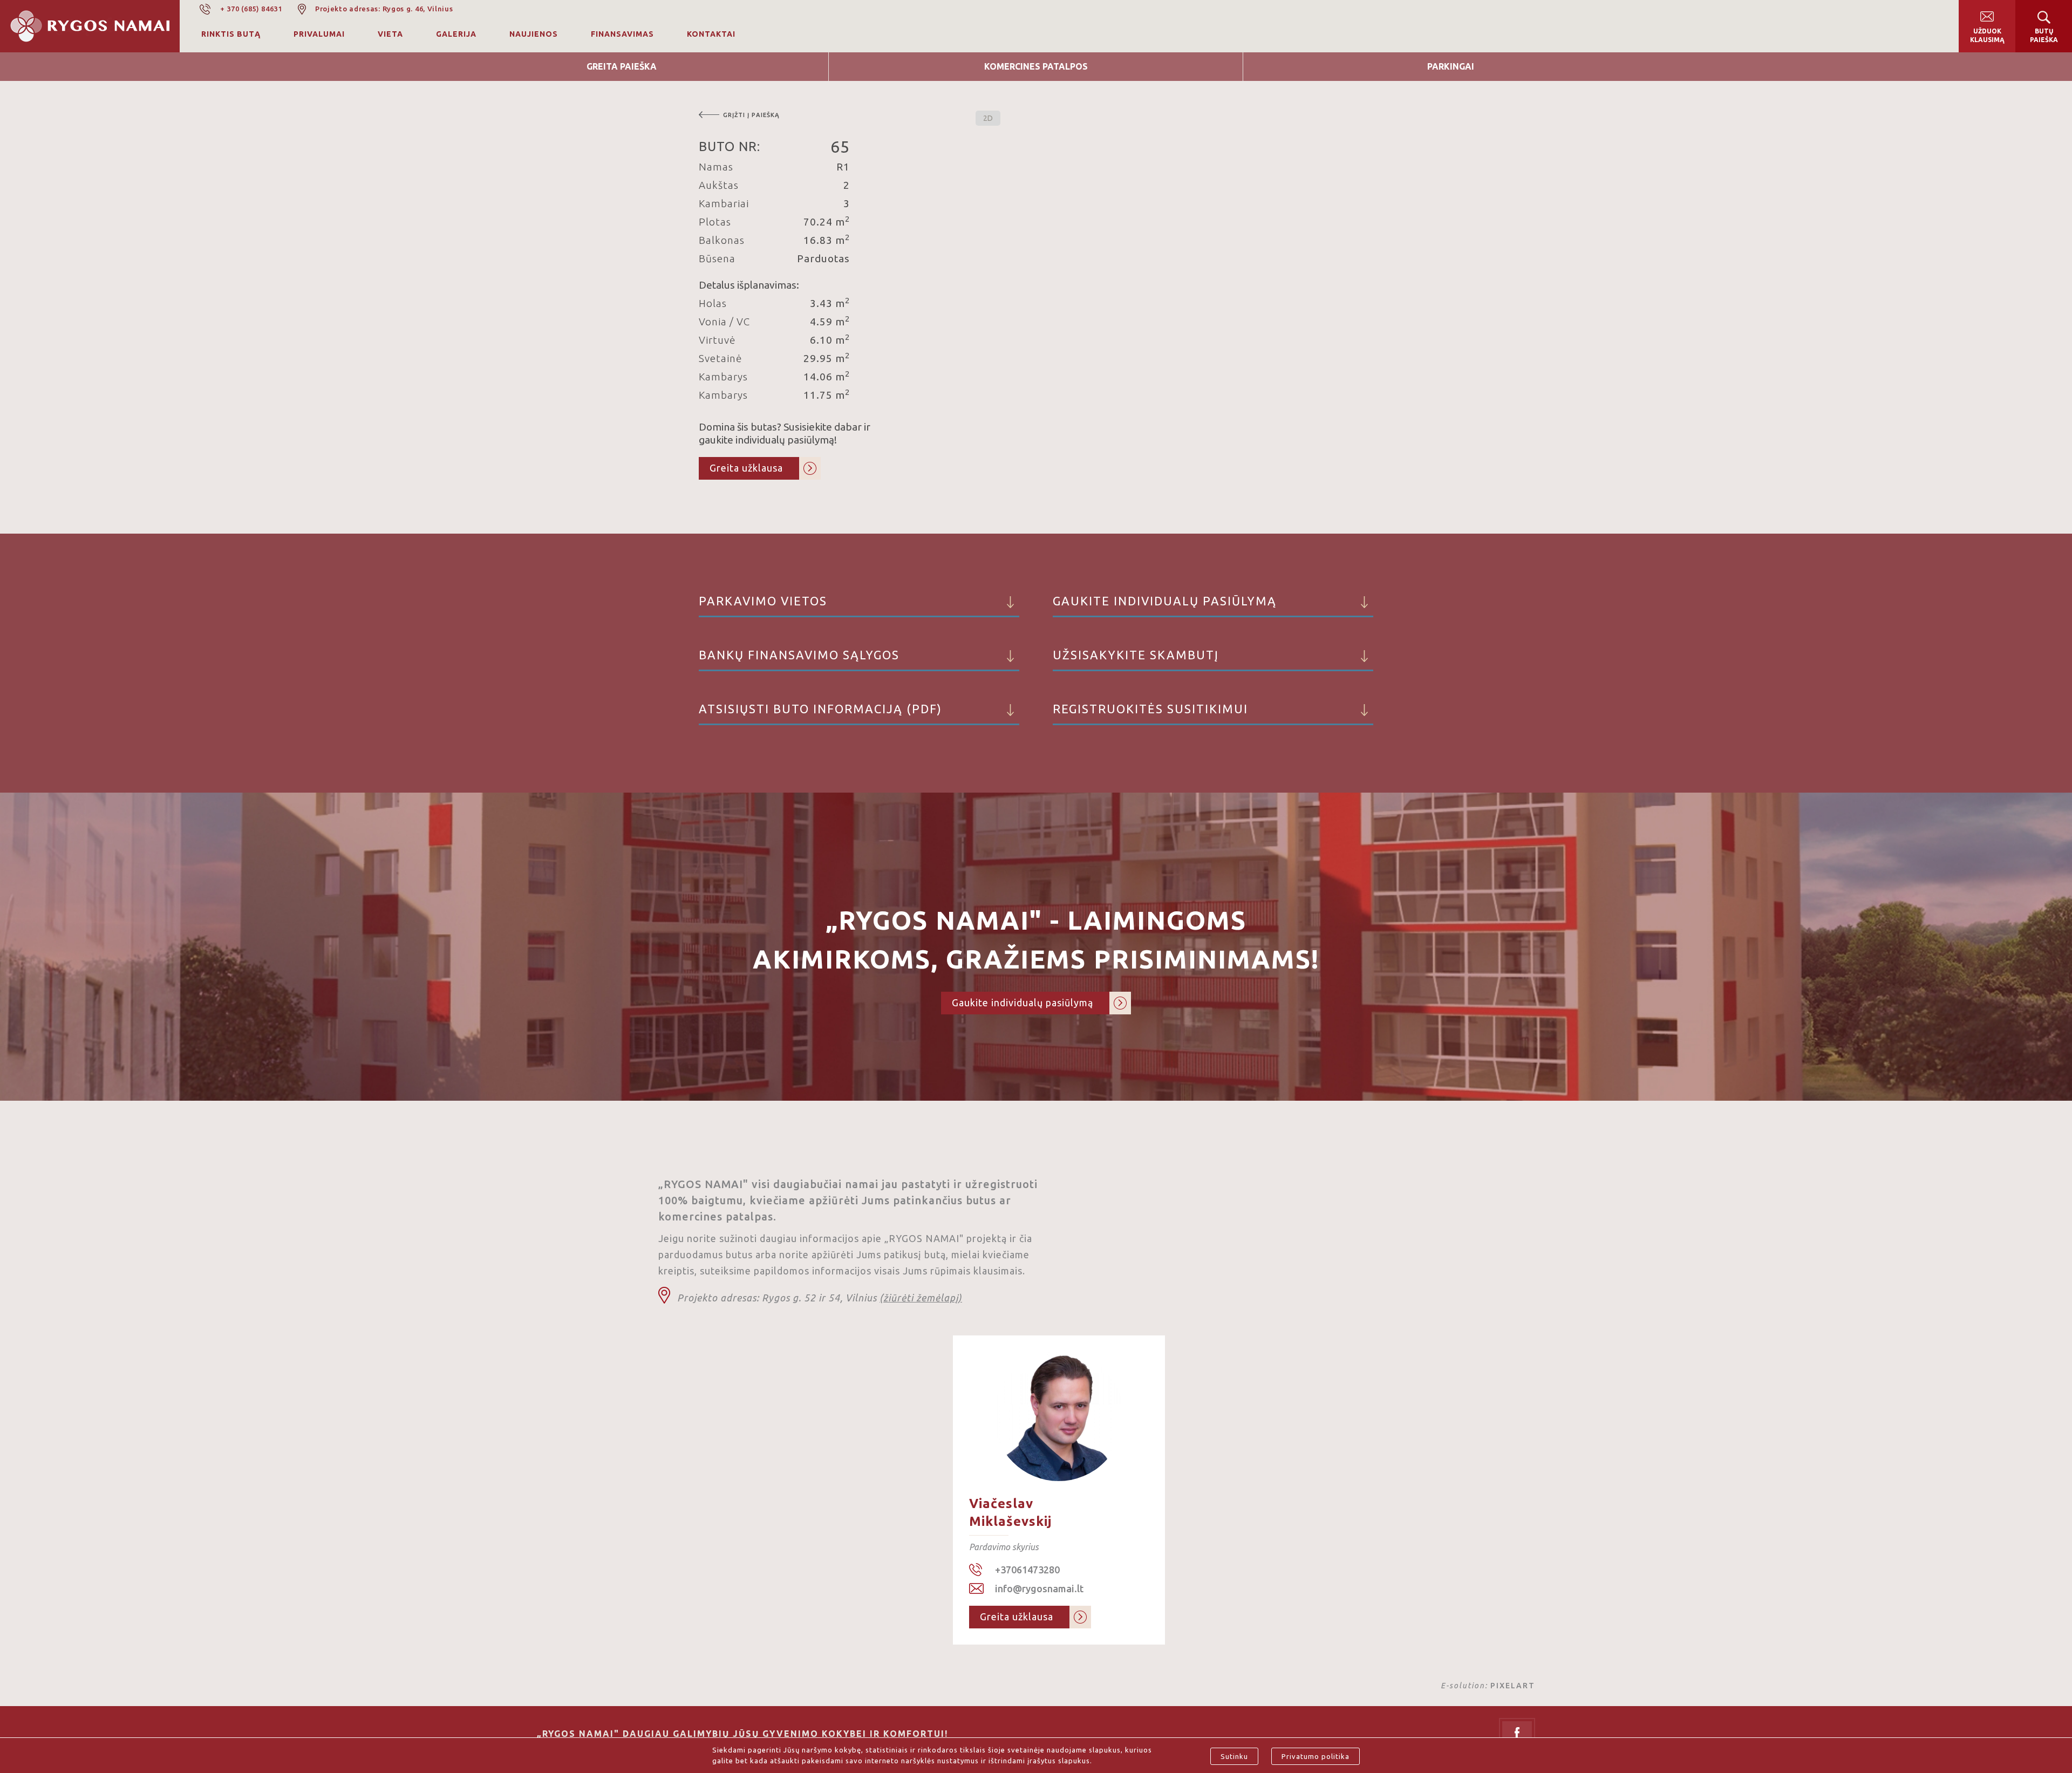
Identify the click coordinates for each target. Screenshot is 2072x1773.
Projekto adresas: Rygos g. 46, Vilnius (384, 9)
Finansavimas (622, 34)
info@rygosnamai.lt (1039, 1588)
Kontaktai (711, 34)
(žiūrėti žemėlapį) (921, 1298)
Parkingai (1451, 66)
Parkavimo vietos (763, 601)
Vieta (390, 34)
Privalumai (319, 34)
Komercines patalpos (1036, 66)
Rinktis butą (231, 34)
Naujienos (534, 34)
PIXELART (1513, 1686)
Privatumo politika (1316, 1756)
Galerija (456, 34)
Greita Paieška (622, 66)
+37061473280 (1027, 1570)
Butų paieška (2044, 35)
